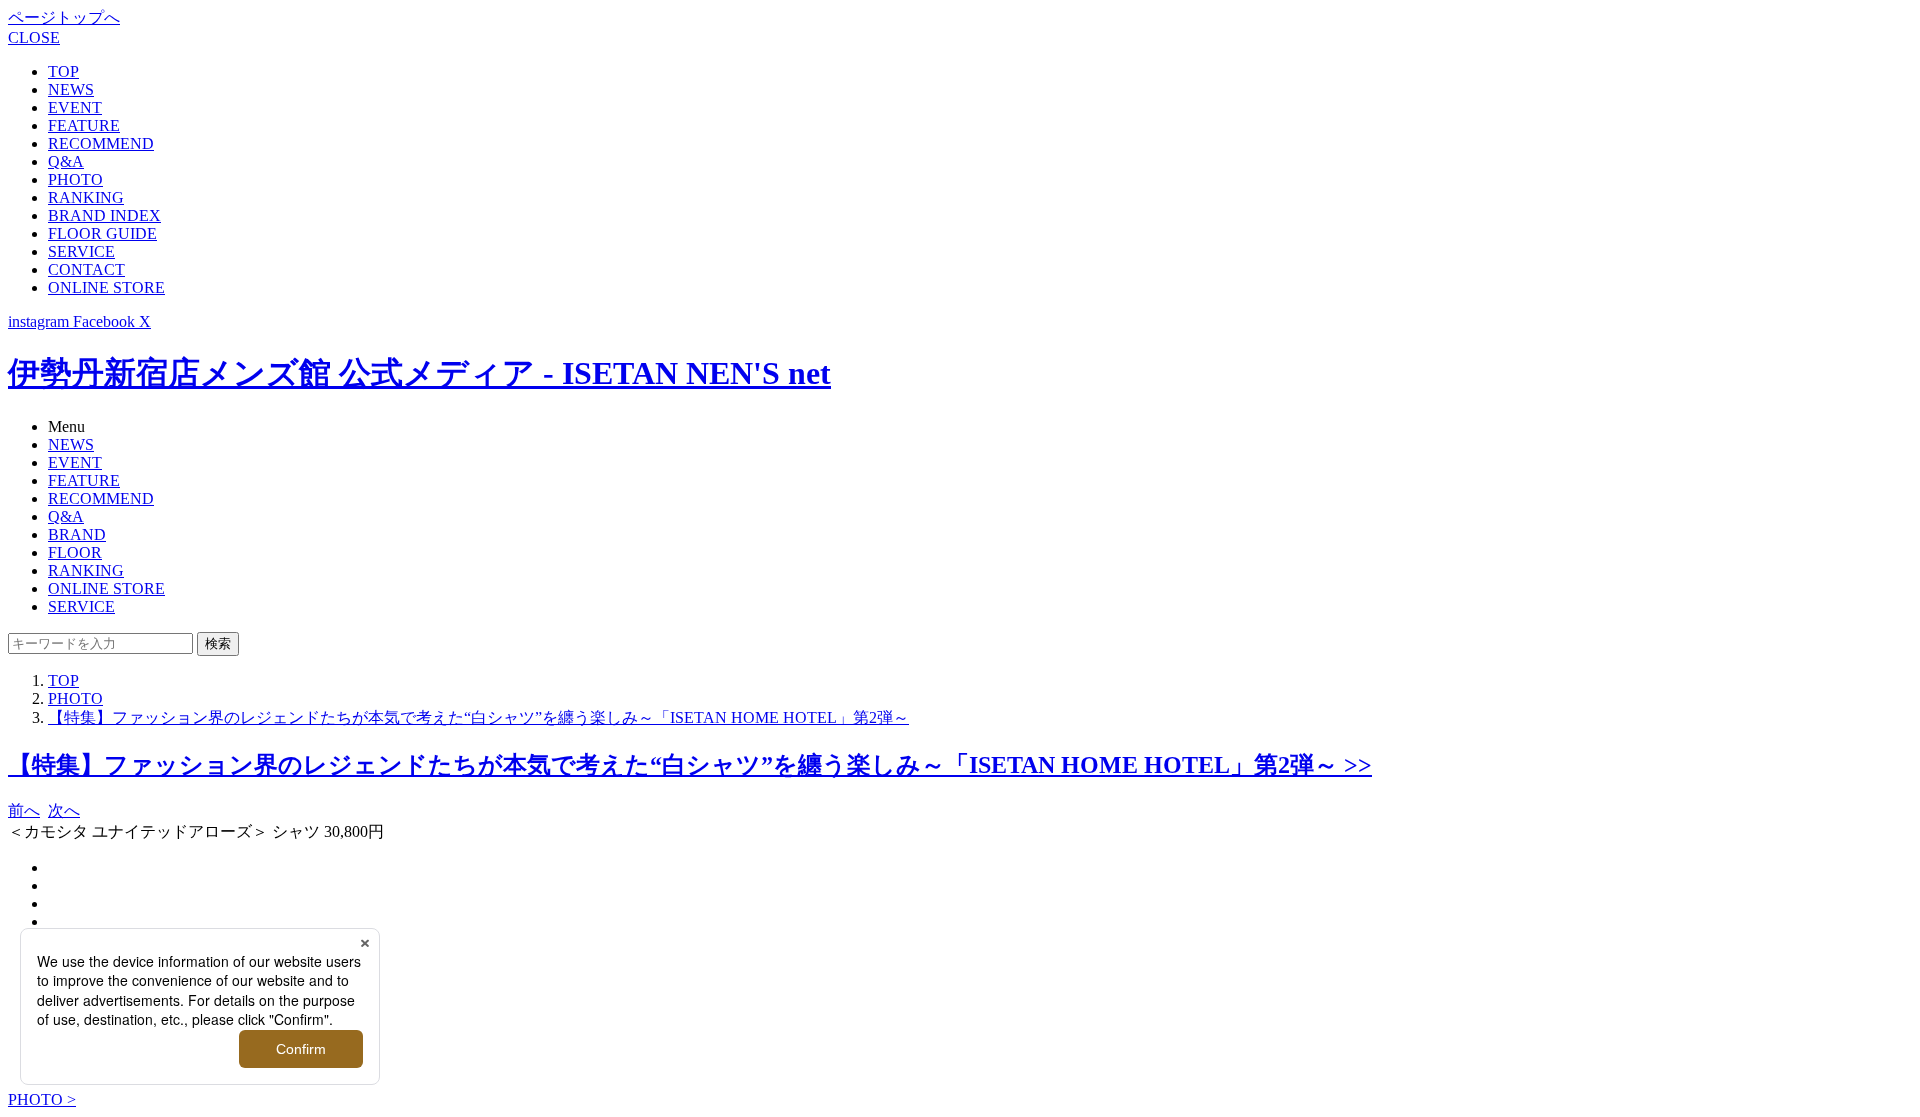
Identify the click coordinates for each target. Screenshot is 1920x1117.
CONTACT (86, 269)
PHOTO (75, 179)
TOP (63, 71)
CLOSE (34, 37)
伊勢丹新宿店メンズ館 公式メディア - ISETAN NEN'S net (419, 373)
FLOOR (75, 552)
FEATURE (84, 125)
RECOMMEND (101, 143)
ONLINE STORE (106, 287)
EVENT (75, 107)
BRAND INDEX (104, 215)
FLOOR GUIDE (102, 233)
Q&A (66, 161)
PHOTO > (42, 1099)
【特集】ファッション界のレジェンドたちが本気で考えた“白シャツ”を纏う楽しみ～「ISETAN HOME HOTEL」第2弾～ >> (690, 765)
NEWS (71, 89)
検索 (218, 643)
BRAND (77, 534)
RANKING (86, 197)
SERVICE (81, 251)
